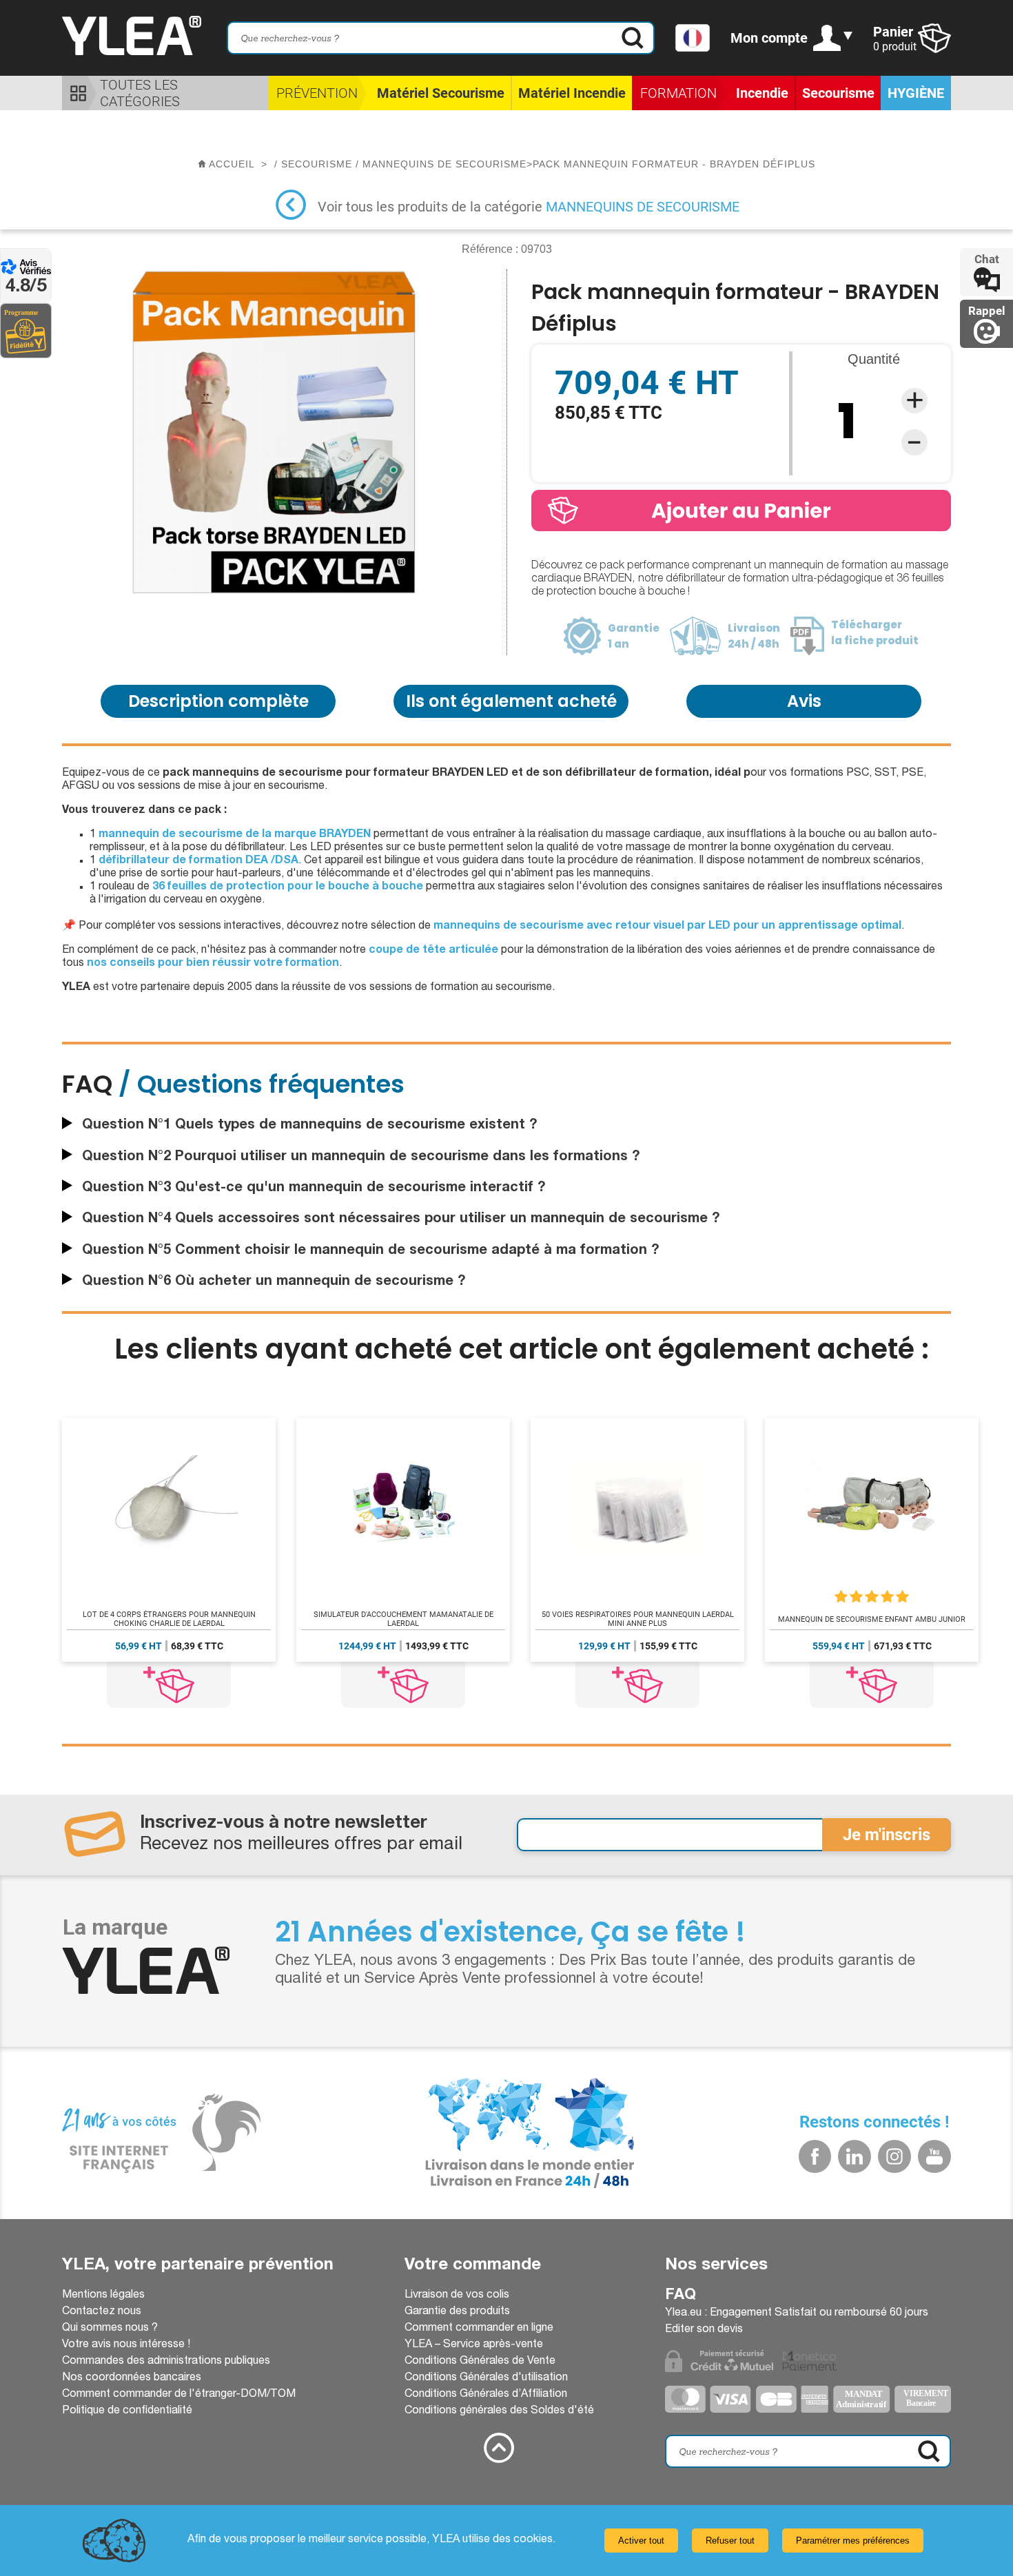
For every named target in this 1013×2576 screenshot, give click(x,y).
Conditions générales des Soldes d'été (499, 2411)
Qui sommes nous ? (110, 2329)
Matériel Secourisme (441, 93)
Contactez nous (102, 2312)
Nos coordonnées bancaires (132, 2378)
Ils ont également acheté (511, 701)
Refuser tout (730, 2541)
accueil (232, 164)
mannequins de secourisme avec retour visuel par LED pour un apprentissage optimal (667, 927)
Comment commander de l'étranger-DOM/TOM (179, 2395)
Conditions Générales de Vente (480, 2362)
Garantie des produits (457, 2312)
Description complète (218, 701)
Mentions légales (103, 2296)
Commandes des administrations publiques (166, 2362)
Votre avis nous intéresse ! (126, 2345)
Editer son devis (704, 2330)
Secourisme (838, 93)
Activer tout (641, 2541)
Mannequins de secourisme (643, 207)
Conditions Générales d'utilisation (486, 2378)
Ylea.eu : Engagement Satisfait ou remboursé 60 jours (797, 2314)
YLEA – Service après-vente (474, 2345)
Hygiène (916, 93)
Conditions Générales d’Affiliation (486, 2395)
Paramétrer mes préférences (853, 2541)
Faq (681, 2296)
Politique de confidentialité (127, 2411)
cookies (533, 2540)
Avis (804, 701)
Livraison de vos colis (457, 2296)
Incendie (762, 93)
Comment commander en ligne (479, 2329)
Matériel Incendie (572, 93)
